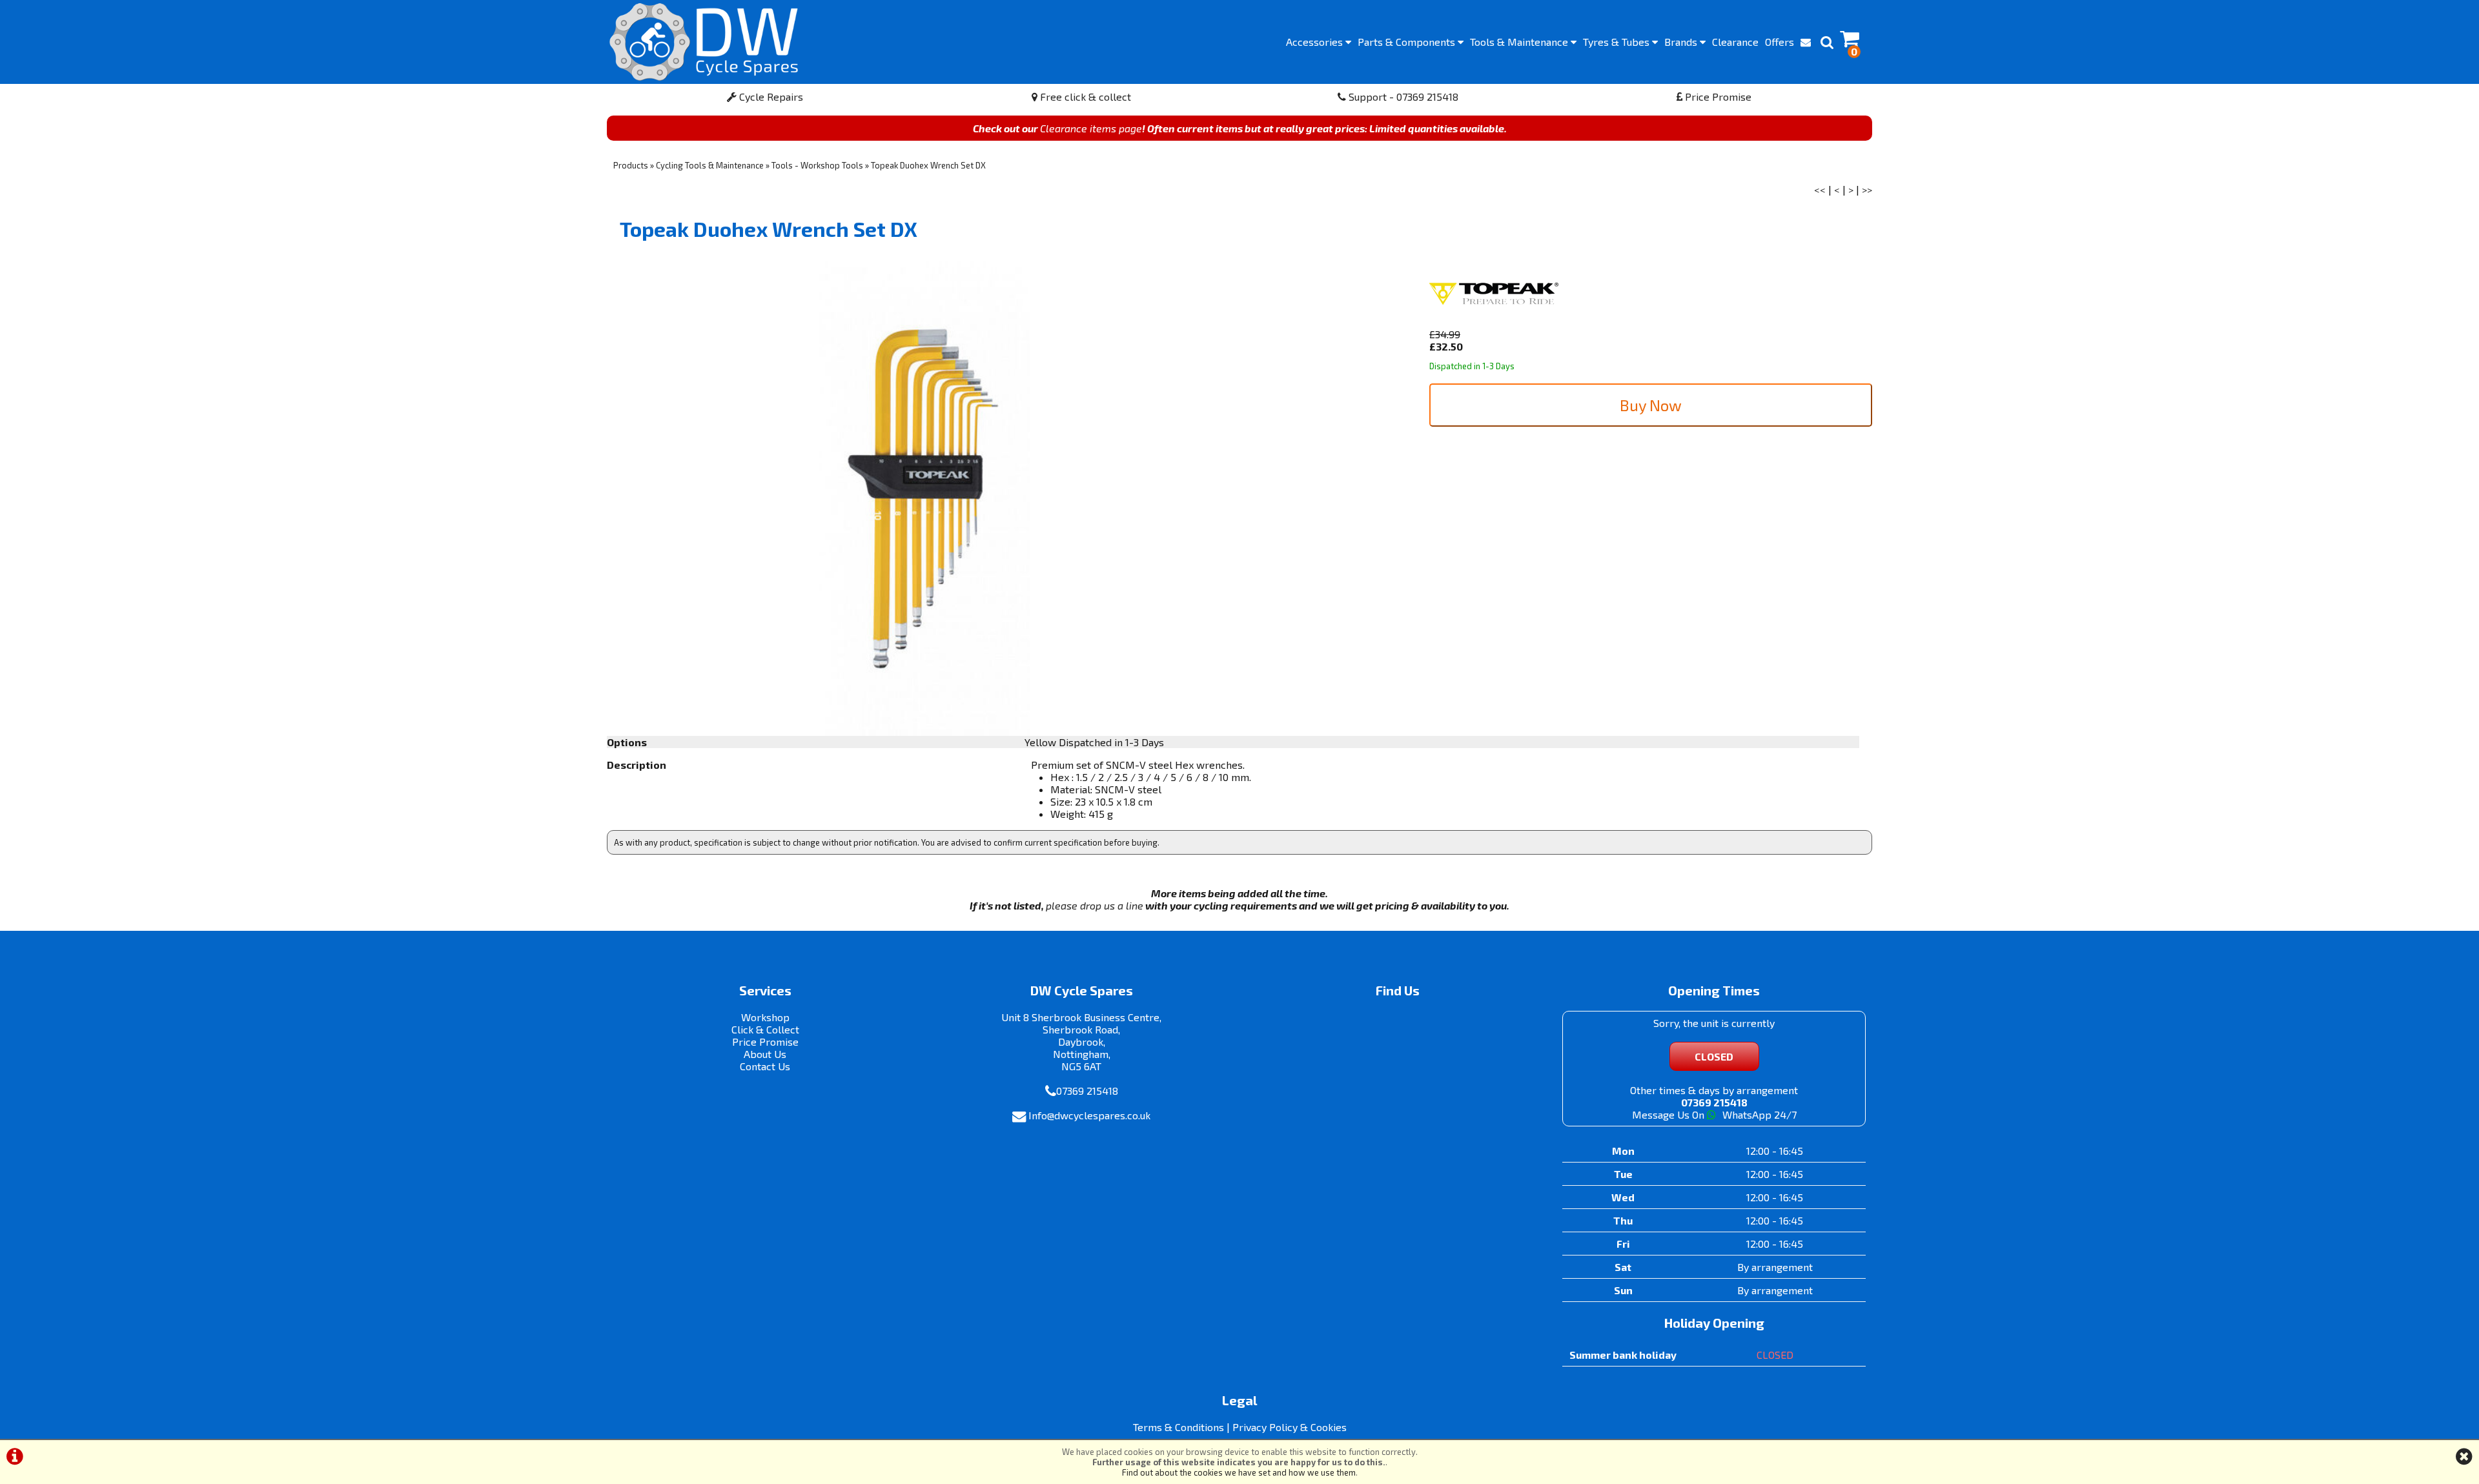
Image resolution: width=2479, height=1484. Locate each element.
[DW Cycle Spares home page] (704, 42)
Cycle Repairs (770, 97)
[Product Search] (1827, 42)
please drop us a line (1095, 905)
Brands (1682, 42)
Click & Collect (765, 1029)
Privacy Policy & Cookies (1290, 1427)
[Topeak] (1494, 322)
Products (631, 165)
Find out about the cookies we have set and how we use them (1239, 1472)
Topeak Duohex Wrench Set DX (928, 165)
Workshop (765, 1017)
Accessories (1316, 42)
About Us (765, 1054)
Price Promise (1717, 97)
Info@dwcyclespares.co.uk (1089, 1115)
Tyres (1617, 42)
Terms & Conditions (1178, 1427)
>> (1867, 189)
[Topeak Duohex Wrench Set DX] (923, 499)
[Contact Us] (1806, 42)
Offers (1780, 42)
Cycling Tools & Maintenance (710, 165)
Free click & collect (1084, 97)
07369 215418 (1087, 1091)
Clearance (1735, 42)
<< (1820, 189)
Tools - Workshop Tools (817, 165)
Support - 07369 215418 (1402, 97)
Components (1408, 42)
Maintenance (1520, 42)
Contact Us (765, 1066)
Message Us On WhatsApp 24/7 (1714, 1114)
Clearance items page (1091, 128)
